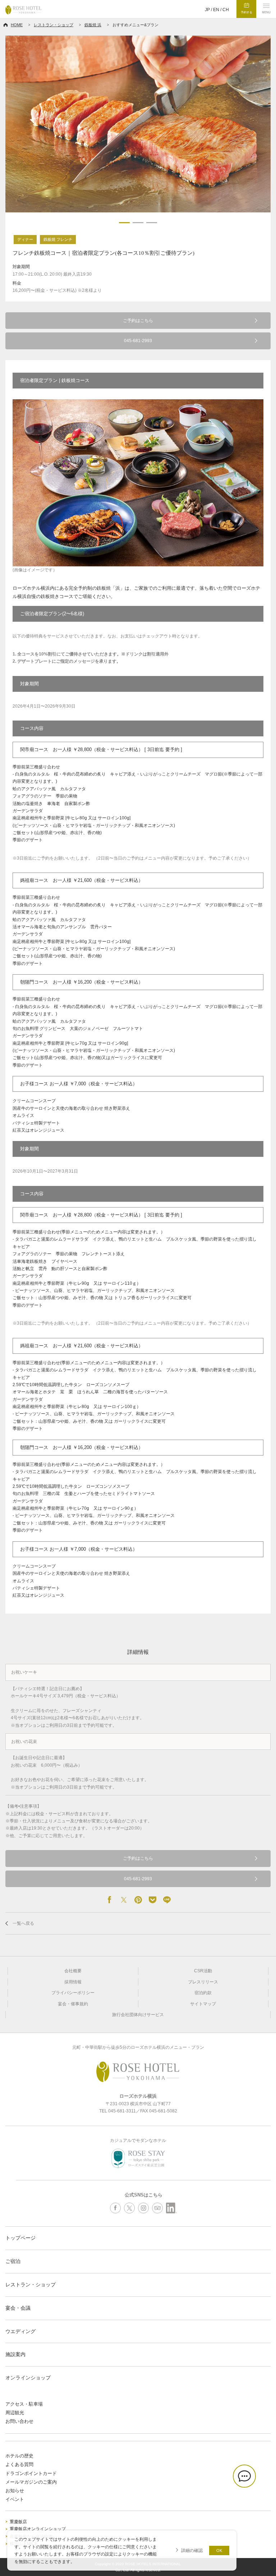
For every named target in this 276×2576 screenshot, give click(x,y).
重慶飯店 (18, 2522)
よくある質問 (19, 2464)
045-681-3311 (122, 2111)
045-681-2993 (138, 341)
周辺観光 (15, 2413)
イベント (15, 2499)
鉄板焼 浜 (93, 25)
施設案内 (15, 2354)
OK (219, 2550)
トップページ (20, 2238)
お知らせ (15, 2491)
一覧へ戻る (23, 1923)
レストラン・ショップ (54, 25)
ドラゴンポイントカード (31, 2473)
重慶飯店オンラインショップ (38, 2529)
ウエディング (20, 2331)
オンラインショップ (28, 2378)
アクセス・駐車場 (24, 2404)
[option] (138, 124)
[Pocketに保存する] (152, 1900)
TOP (269, 2549)
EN (216, 10)
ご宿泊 (13, 2261)
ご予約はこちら (138, 321)
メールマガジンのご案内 (31, 2482)
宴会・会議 (18, 2308)
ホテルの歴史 (19, 2456)
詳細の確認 (192, 2550)
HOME (17, 25)
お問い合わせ (19, 2421)
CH (226, 10)
